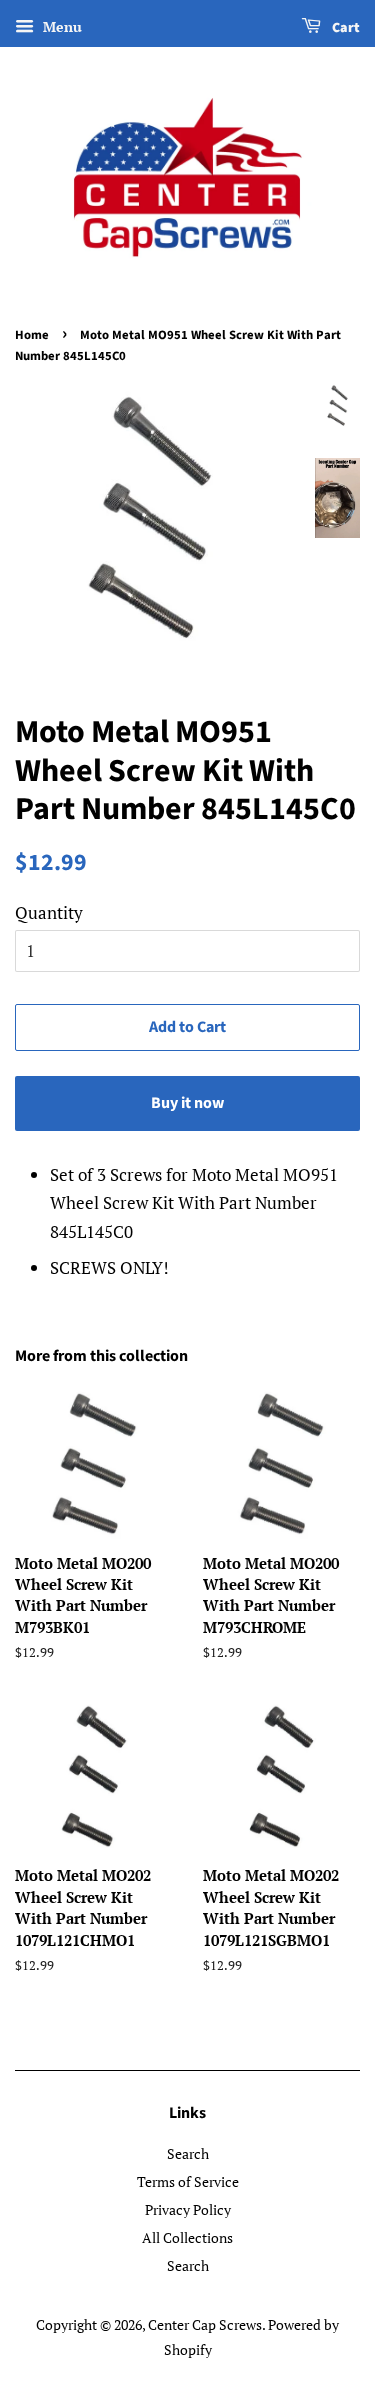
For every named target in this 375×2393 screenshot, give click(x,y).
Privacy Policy (188, 2209)
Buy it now (187, 1103)
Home (32, 335)
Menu (60, 26)
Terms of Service (188, 2181)
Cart (344, 28)
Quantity (49, 912)
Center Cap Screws (205, 2324)
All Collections (187, 2237)
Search (188, 2153)
